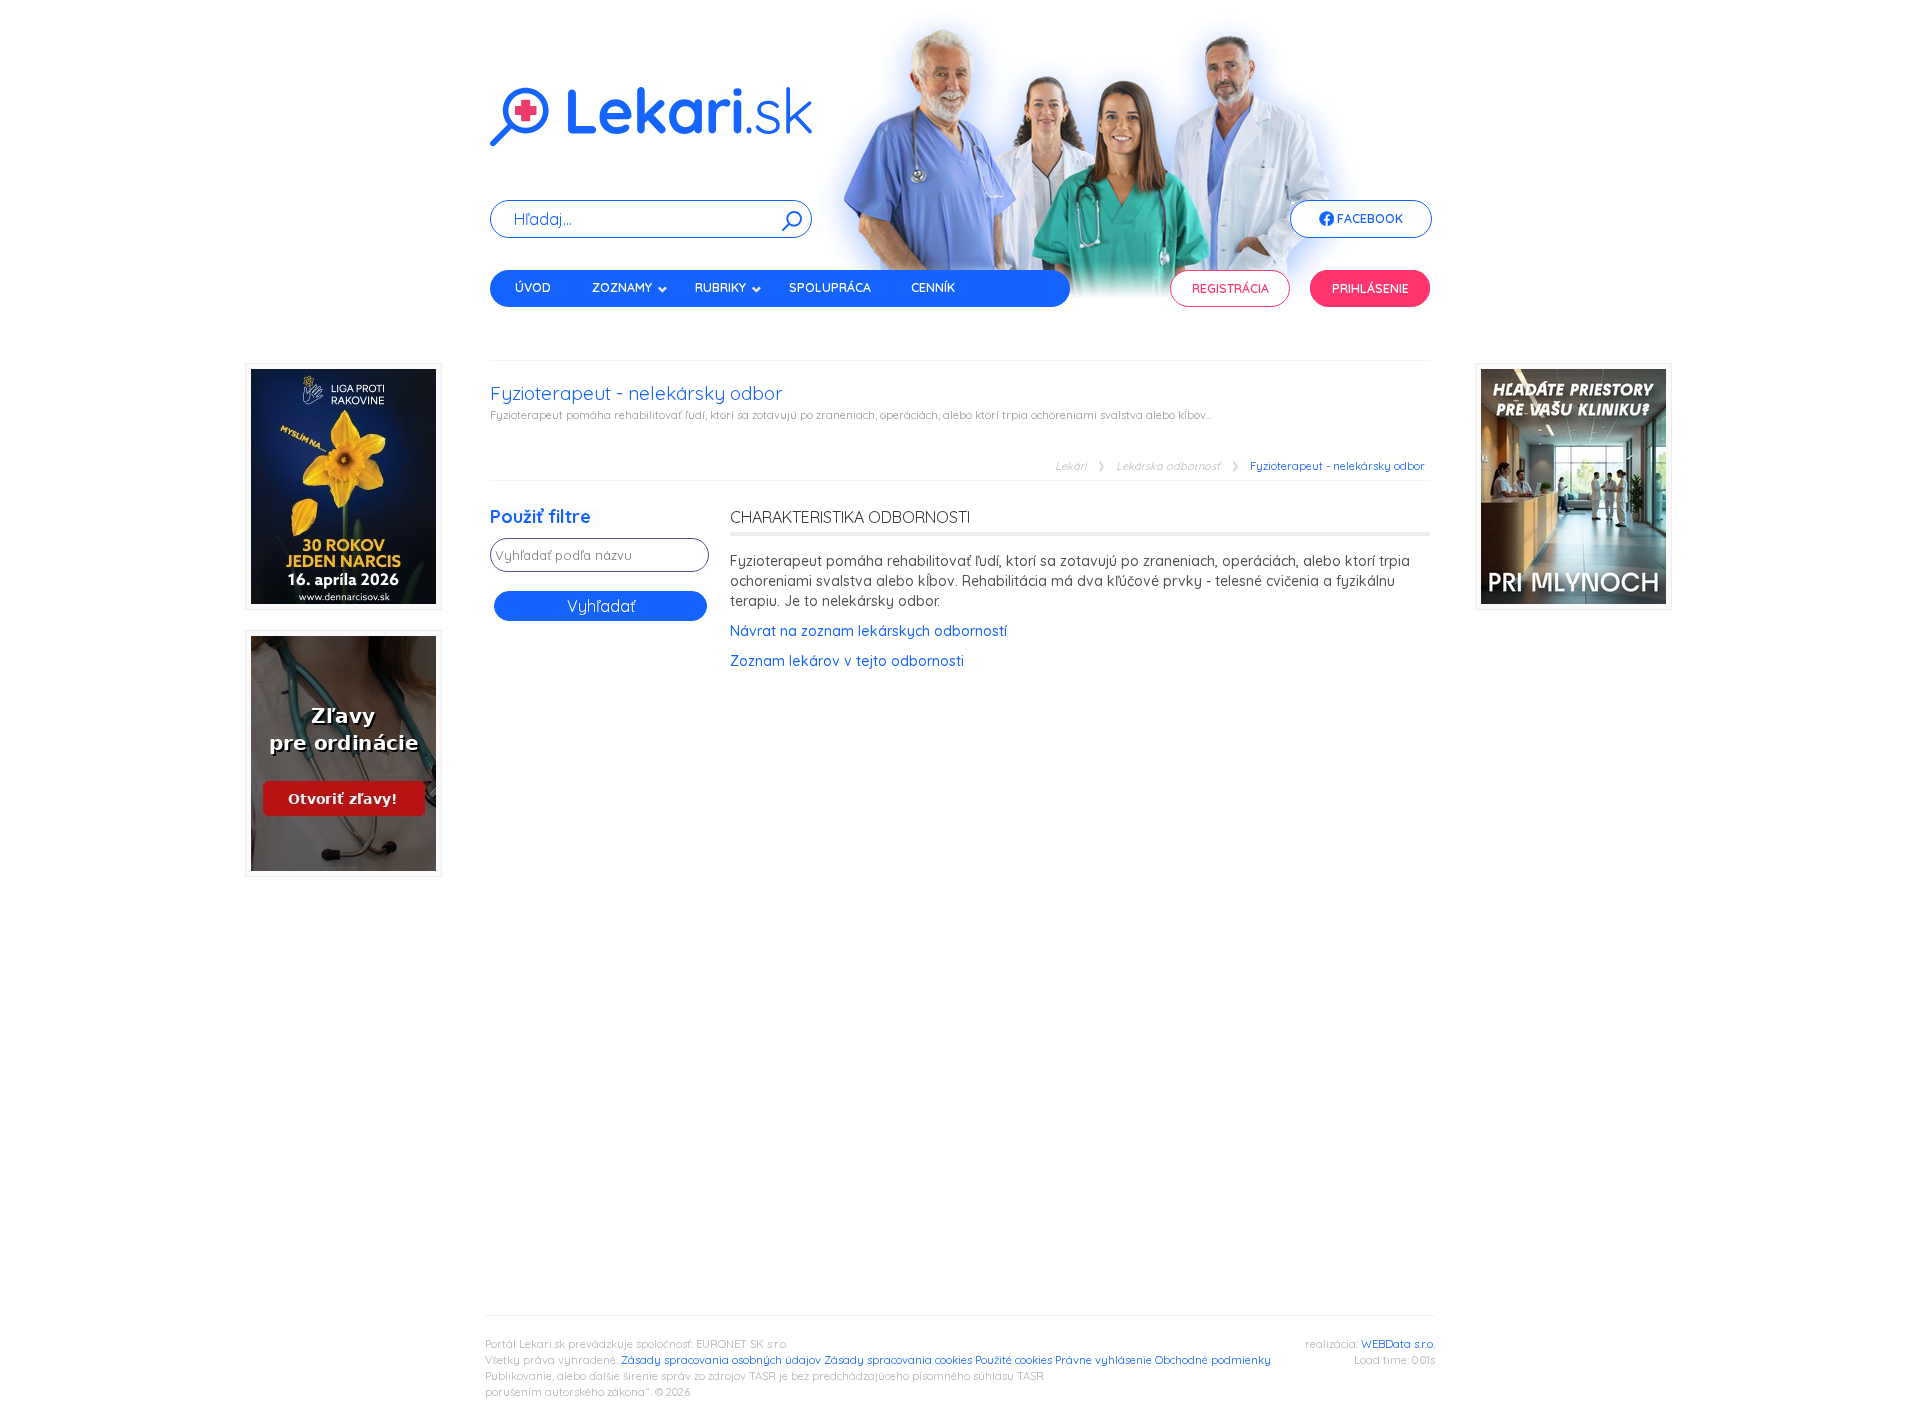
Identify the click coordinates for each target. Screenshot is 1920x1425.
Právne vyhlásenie (1103, 1360)
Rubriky (720, 287)
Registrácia (1230, 288)
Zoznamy (622, 287)
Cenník (933, 287)
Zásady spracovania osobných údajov (721, 1360)
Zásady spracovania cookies (898, 1360)
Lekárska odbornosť (1168, 466)
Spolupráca (830, 287)
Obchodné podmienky (1213, 1360)
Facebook (1368, 218)
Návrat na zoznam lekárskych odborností (868, 631)
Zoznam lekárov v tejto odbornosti (847, 661)
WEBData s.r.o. (1398, 1344)
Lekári (1070, 466)
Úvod (533, 287)
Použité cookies (1013, 1360)
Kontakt (543, 322)
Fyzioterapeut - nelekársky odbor (1337, 466)
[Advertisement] (600, 955)
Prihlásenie (1370, 288)
